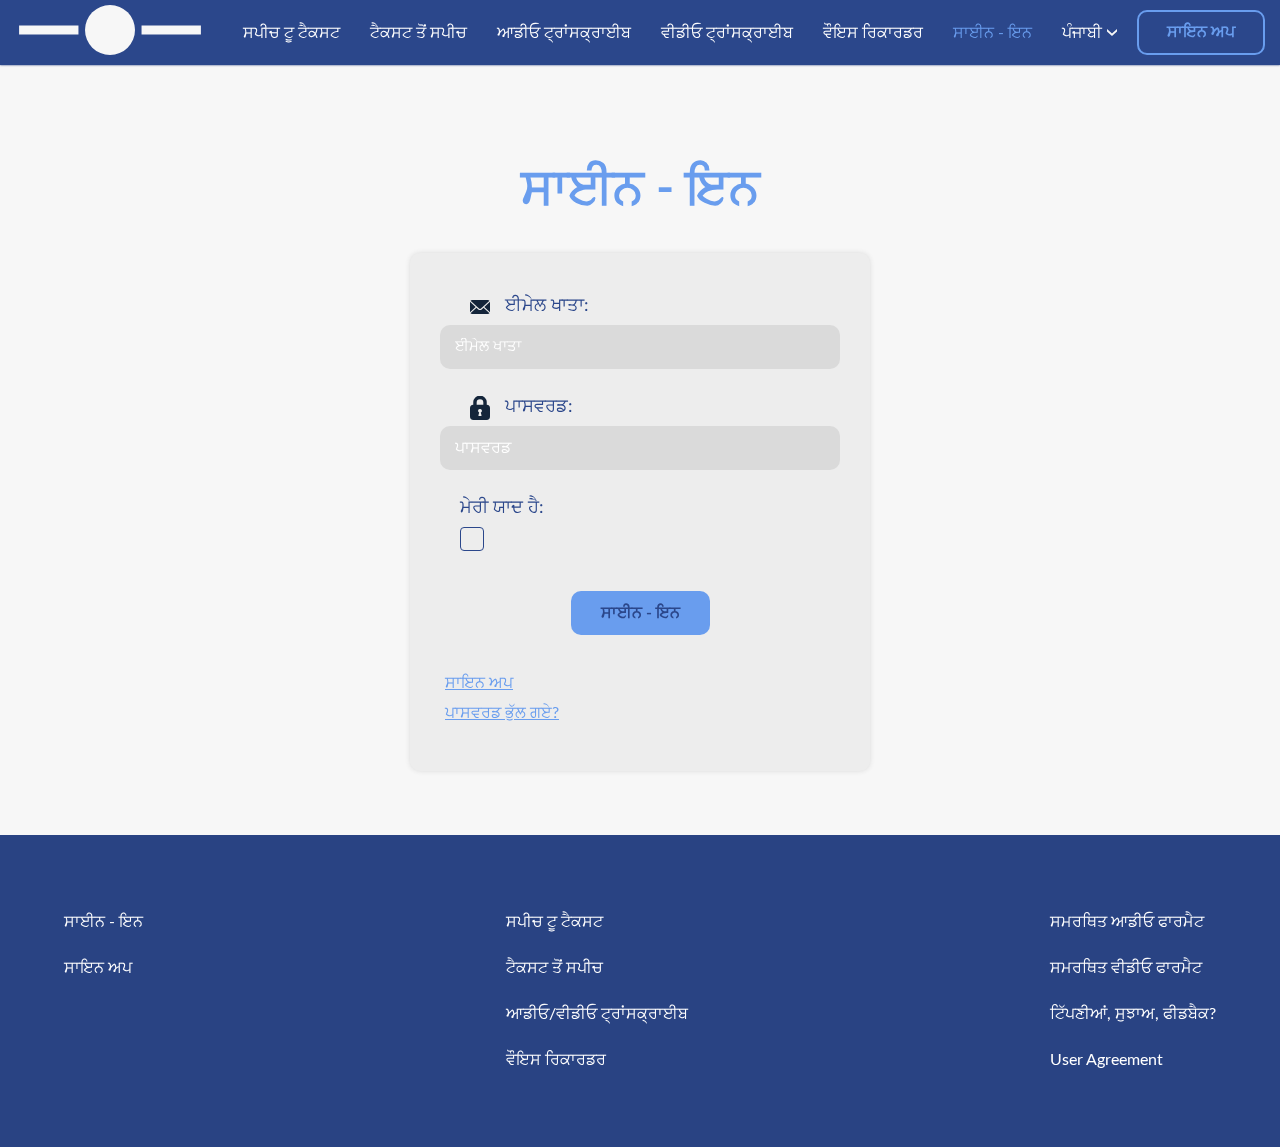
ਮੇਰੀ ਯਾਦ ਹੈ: (502, 508)
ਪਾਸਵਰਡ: (539, 407)
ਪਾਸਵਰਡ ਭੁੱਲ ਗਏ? (502, 713)
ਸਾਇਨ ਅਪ (1201, 32)
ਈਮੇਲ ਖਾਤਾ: (547, 306)
